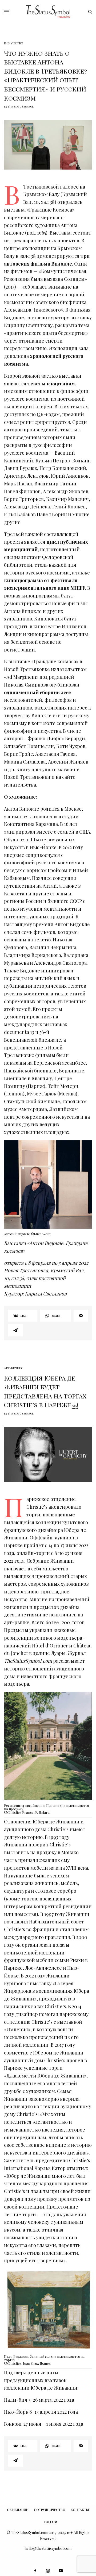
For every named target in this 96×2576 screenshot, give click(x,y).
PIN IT (51, 1190)
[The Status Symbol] (48, 12)
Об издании (18, 2510)
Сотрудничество (50, 2510)
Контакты (80, 2510)
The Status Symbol (21, 106)
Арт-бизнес (14, 1368)
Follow (51, 2522)
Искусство (14, 43)
